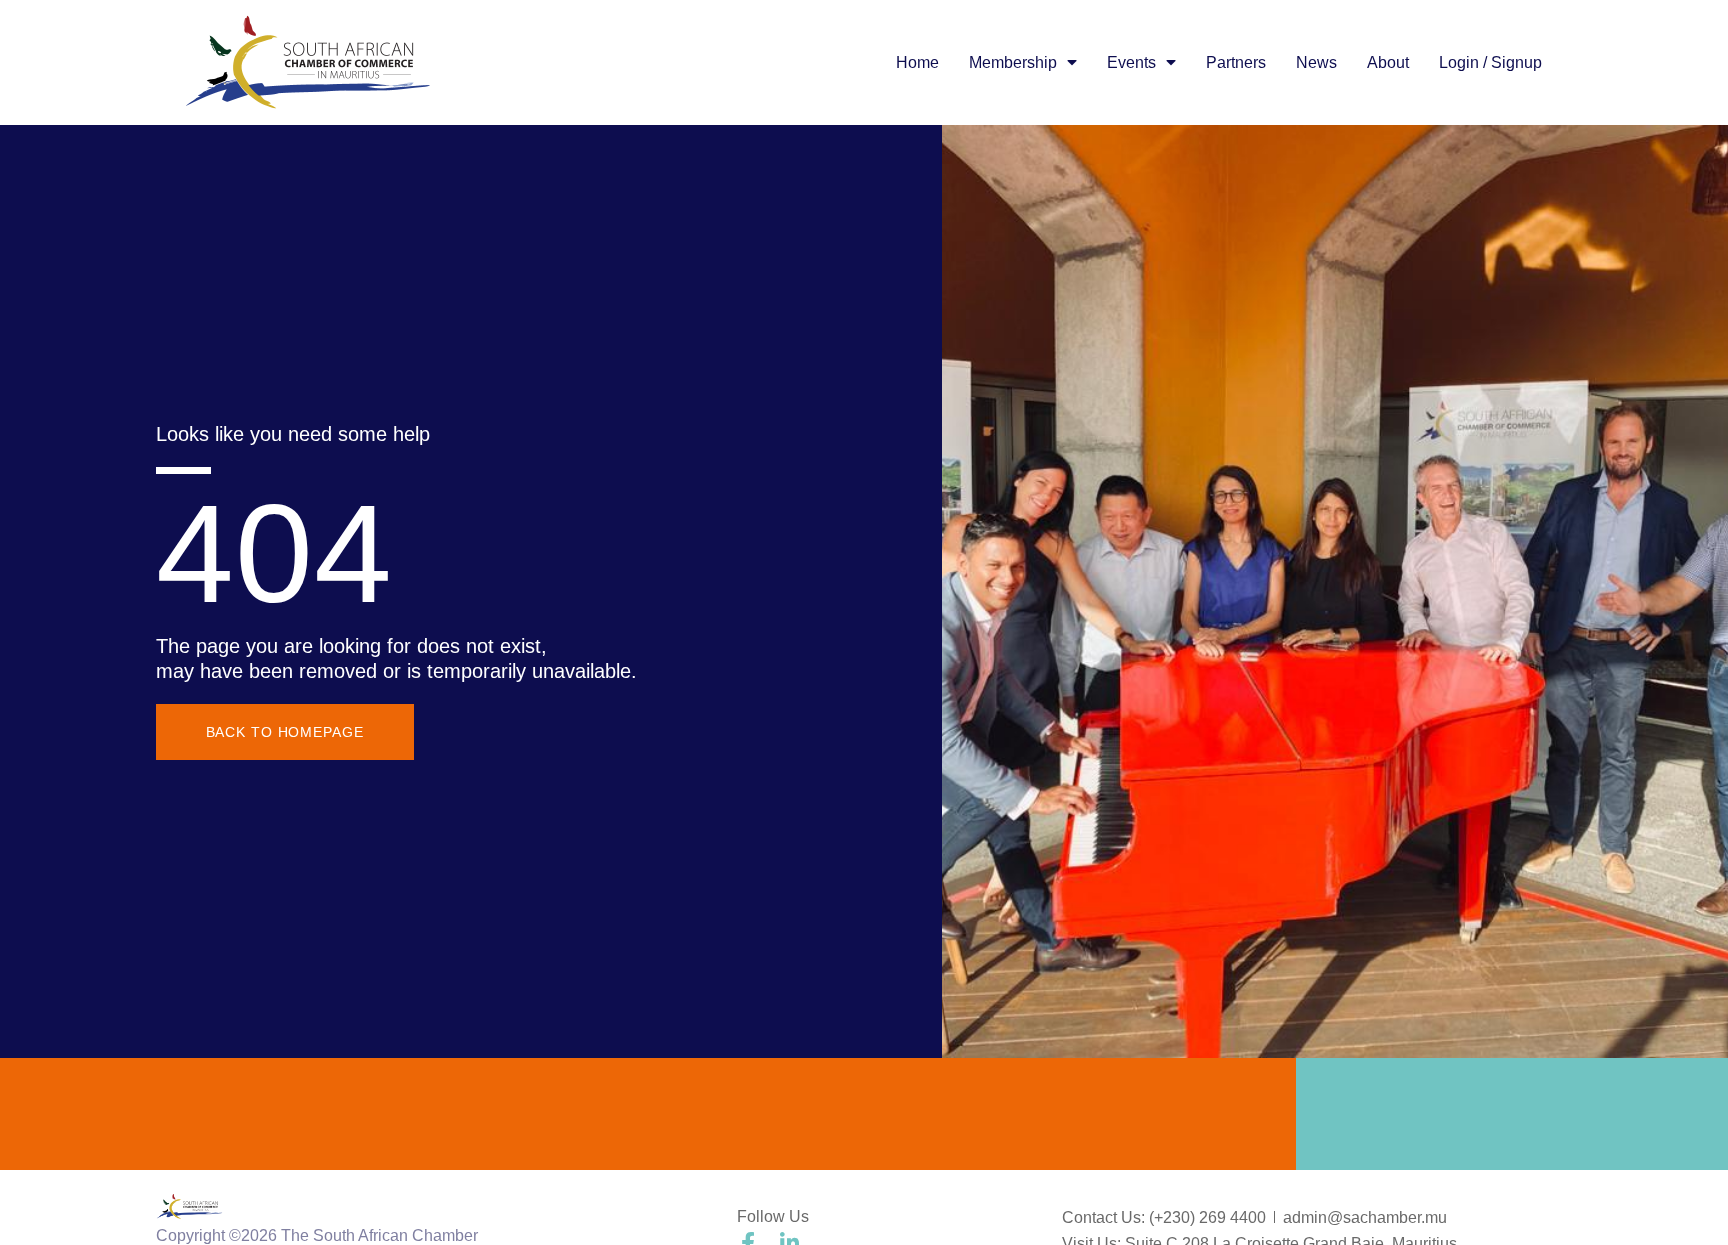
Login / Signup (1490, 62)
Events (1131, 62)
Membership (1013, 62)
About (1388, 62)
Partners (1236, 62)
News (1316, 62)
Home (917, 62)
